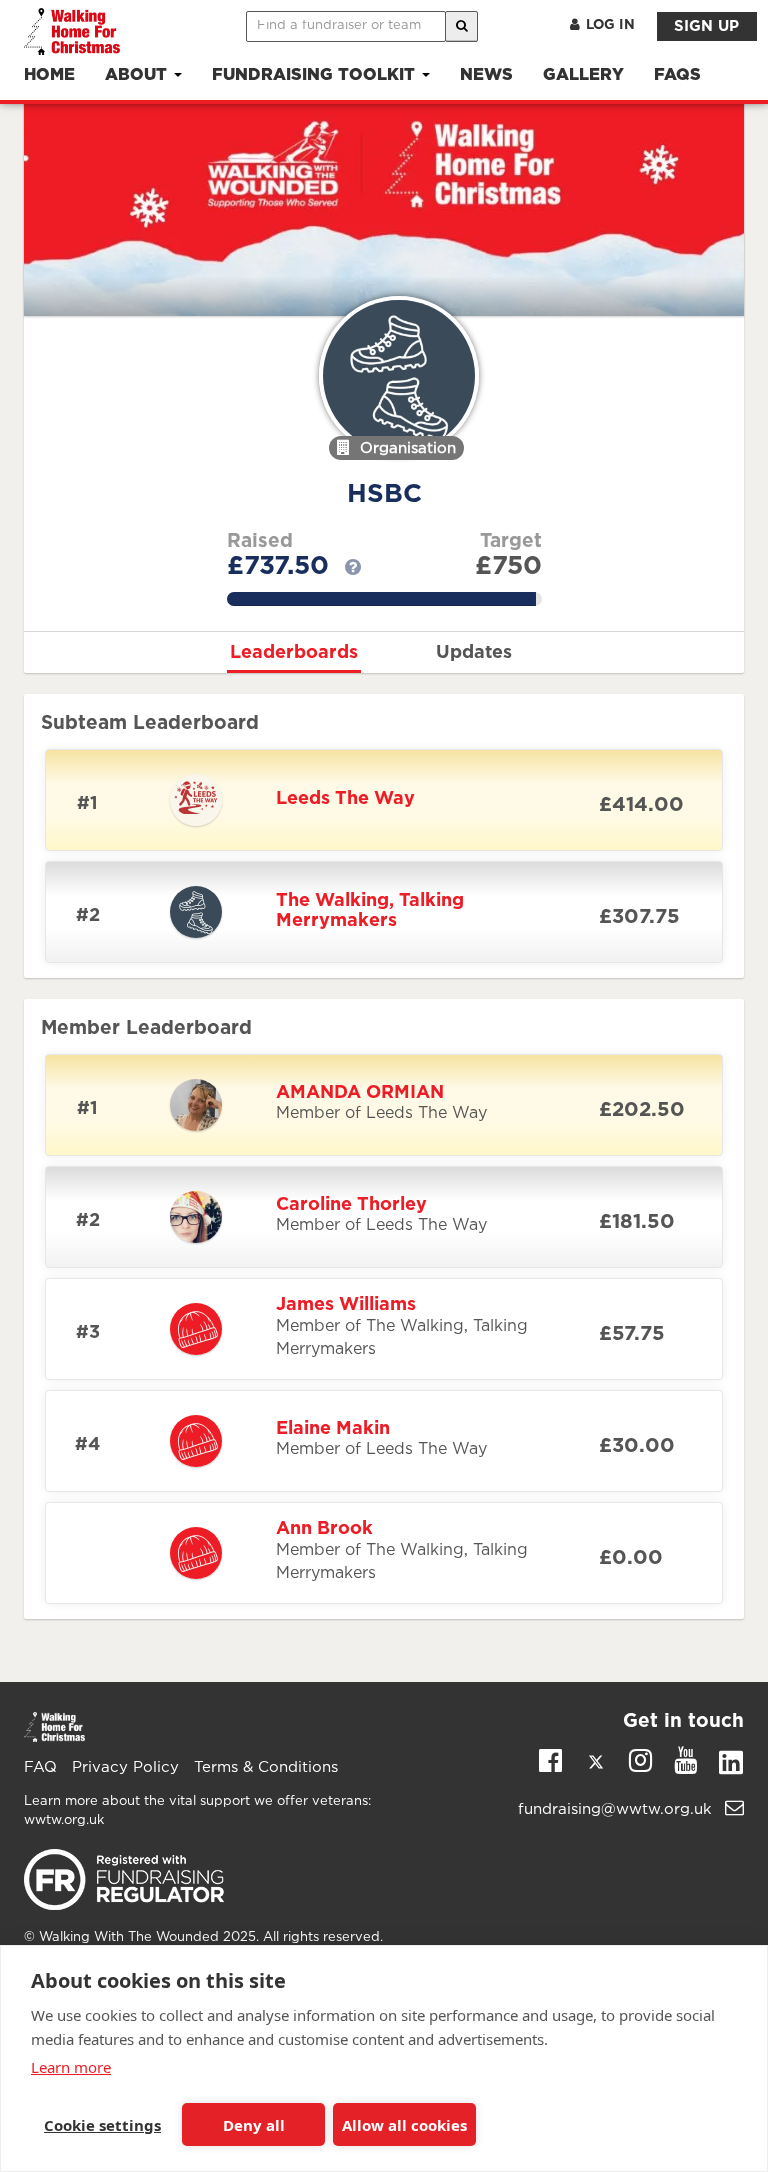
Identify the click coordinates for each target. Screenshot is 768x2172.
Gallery (583, 75)
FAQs (677, 75)
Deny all (254, 2125)
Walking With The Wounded (129, 1937)
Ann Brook (324, 1529)
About (138, 75)
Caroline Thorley (351, 1205)
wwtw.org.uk (64, 1820)
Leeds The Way (345, 799)
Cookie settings (102, 2125)
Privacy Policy (125, 1767)
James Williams (346, 1305)
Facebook (550, 1759)
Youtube (685, 1759)
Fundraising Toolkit (316, 75)
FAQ (40, 1767)
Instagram (640, 1759)
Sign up (706, 26)
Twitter (595, 1766)
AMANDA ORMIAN (360, 1093)
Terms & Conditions (266, 1767)
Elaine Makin (333, 1429)
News (486, 75)
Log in (610, 25)
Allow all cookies (404, 2125)
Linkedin (730, 1766)
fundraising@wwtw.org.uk (617, 1809)
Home (49, 75)
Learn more (71, 2067)
